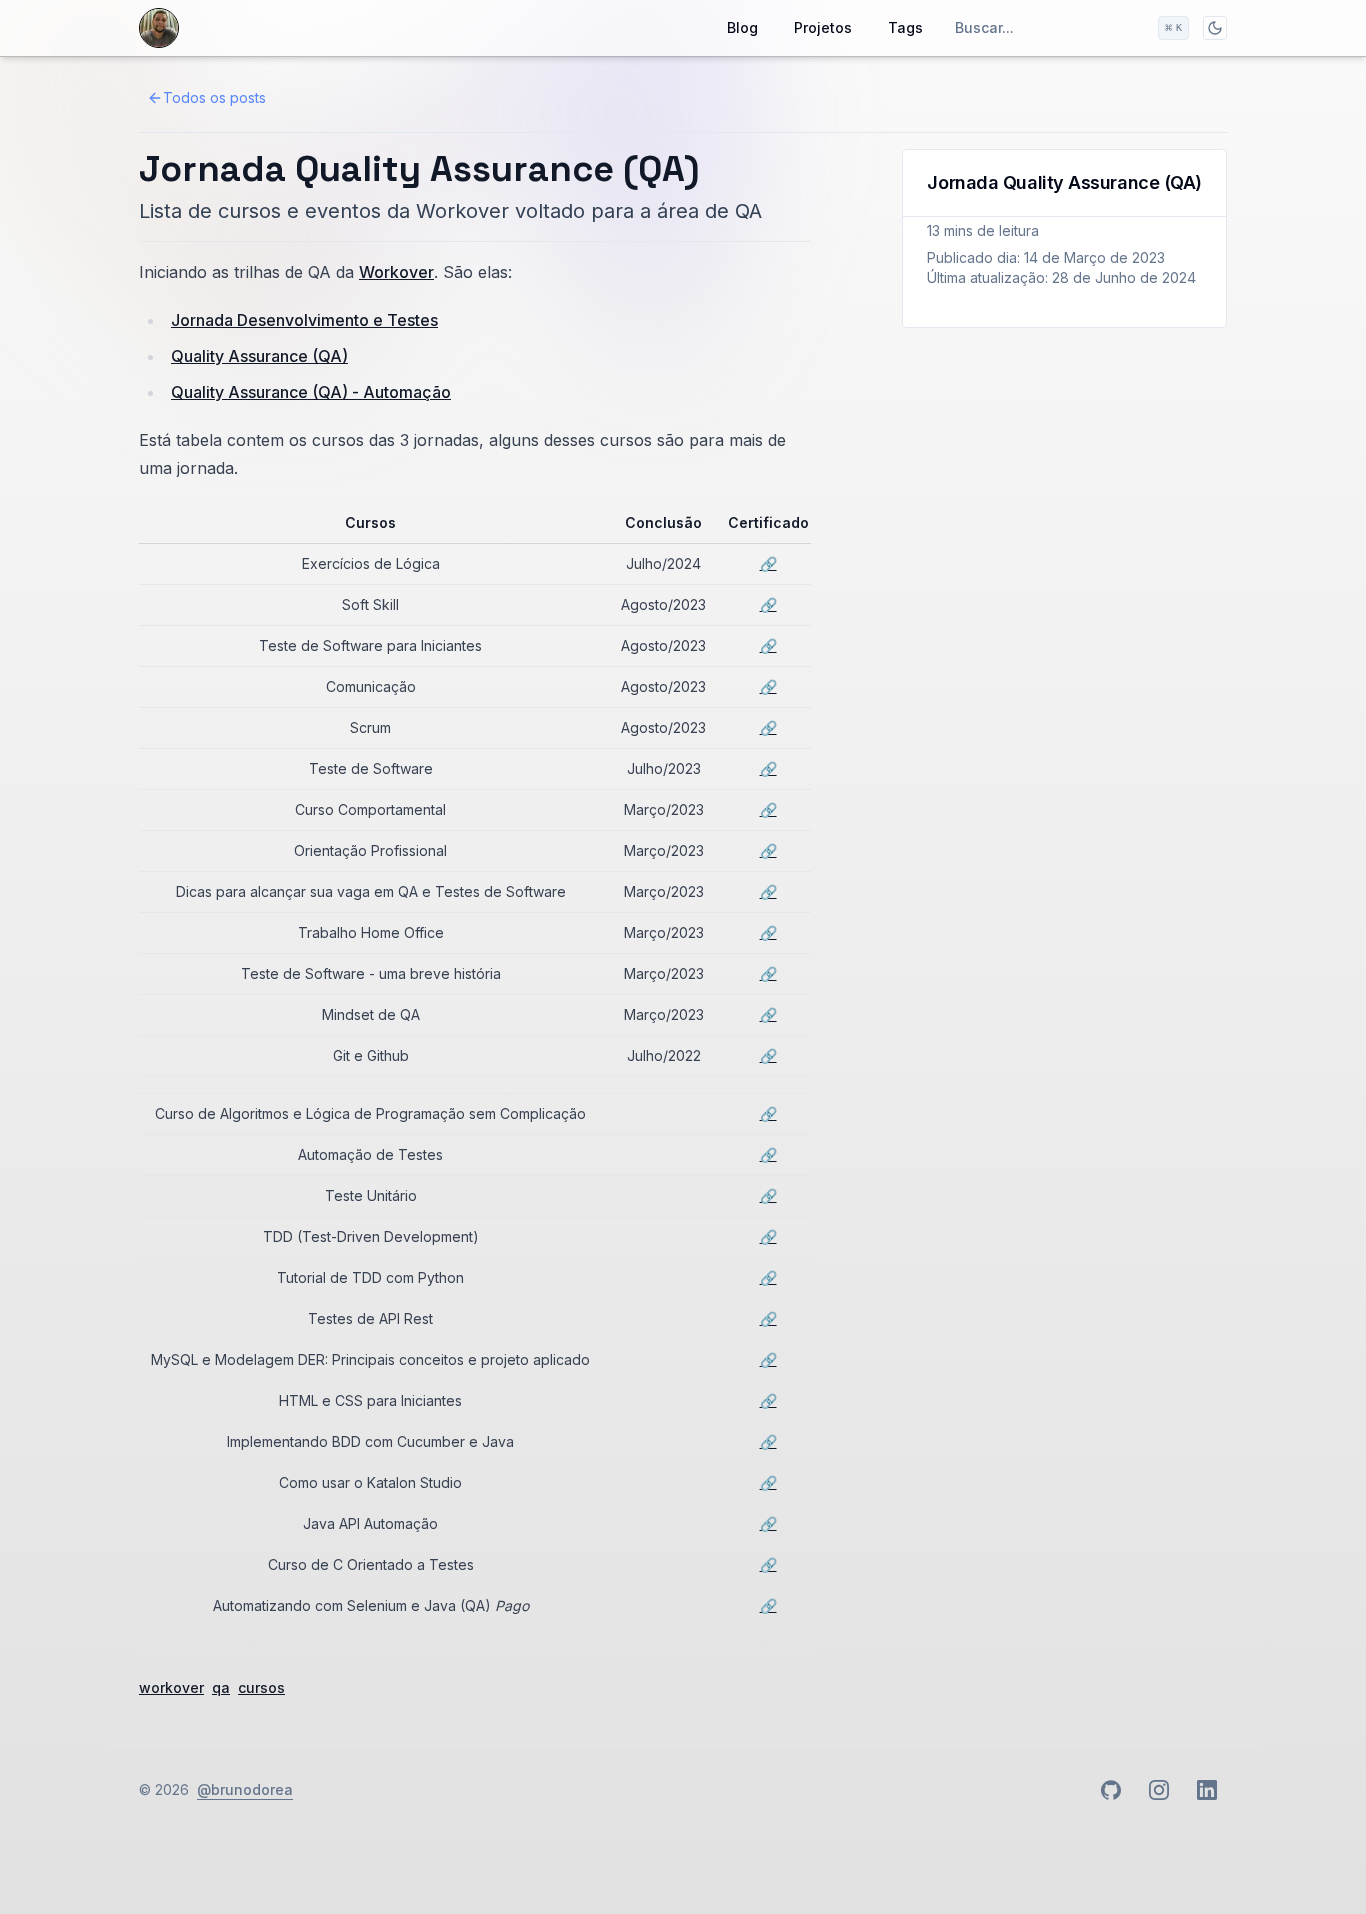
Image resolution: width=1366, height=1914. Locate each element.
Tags (905, 27)
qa (221, 1687)
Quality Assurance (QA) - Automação (311, 392)
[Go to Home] (159, 28)
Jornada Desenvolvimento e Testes (304, 320)
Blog (742, 27)
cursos (261, 1687)
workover (171, 1687)
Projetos (823, 27)
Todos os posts (214, 97)
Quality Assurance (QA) (259, 356)
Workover (396, 272)
